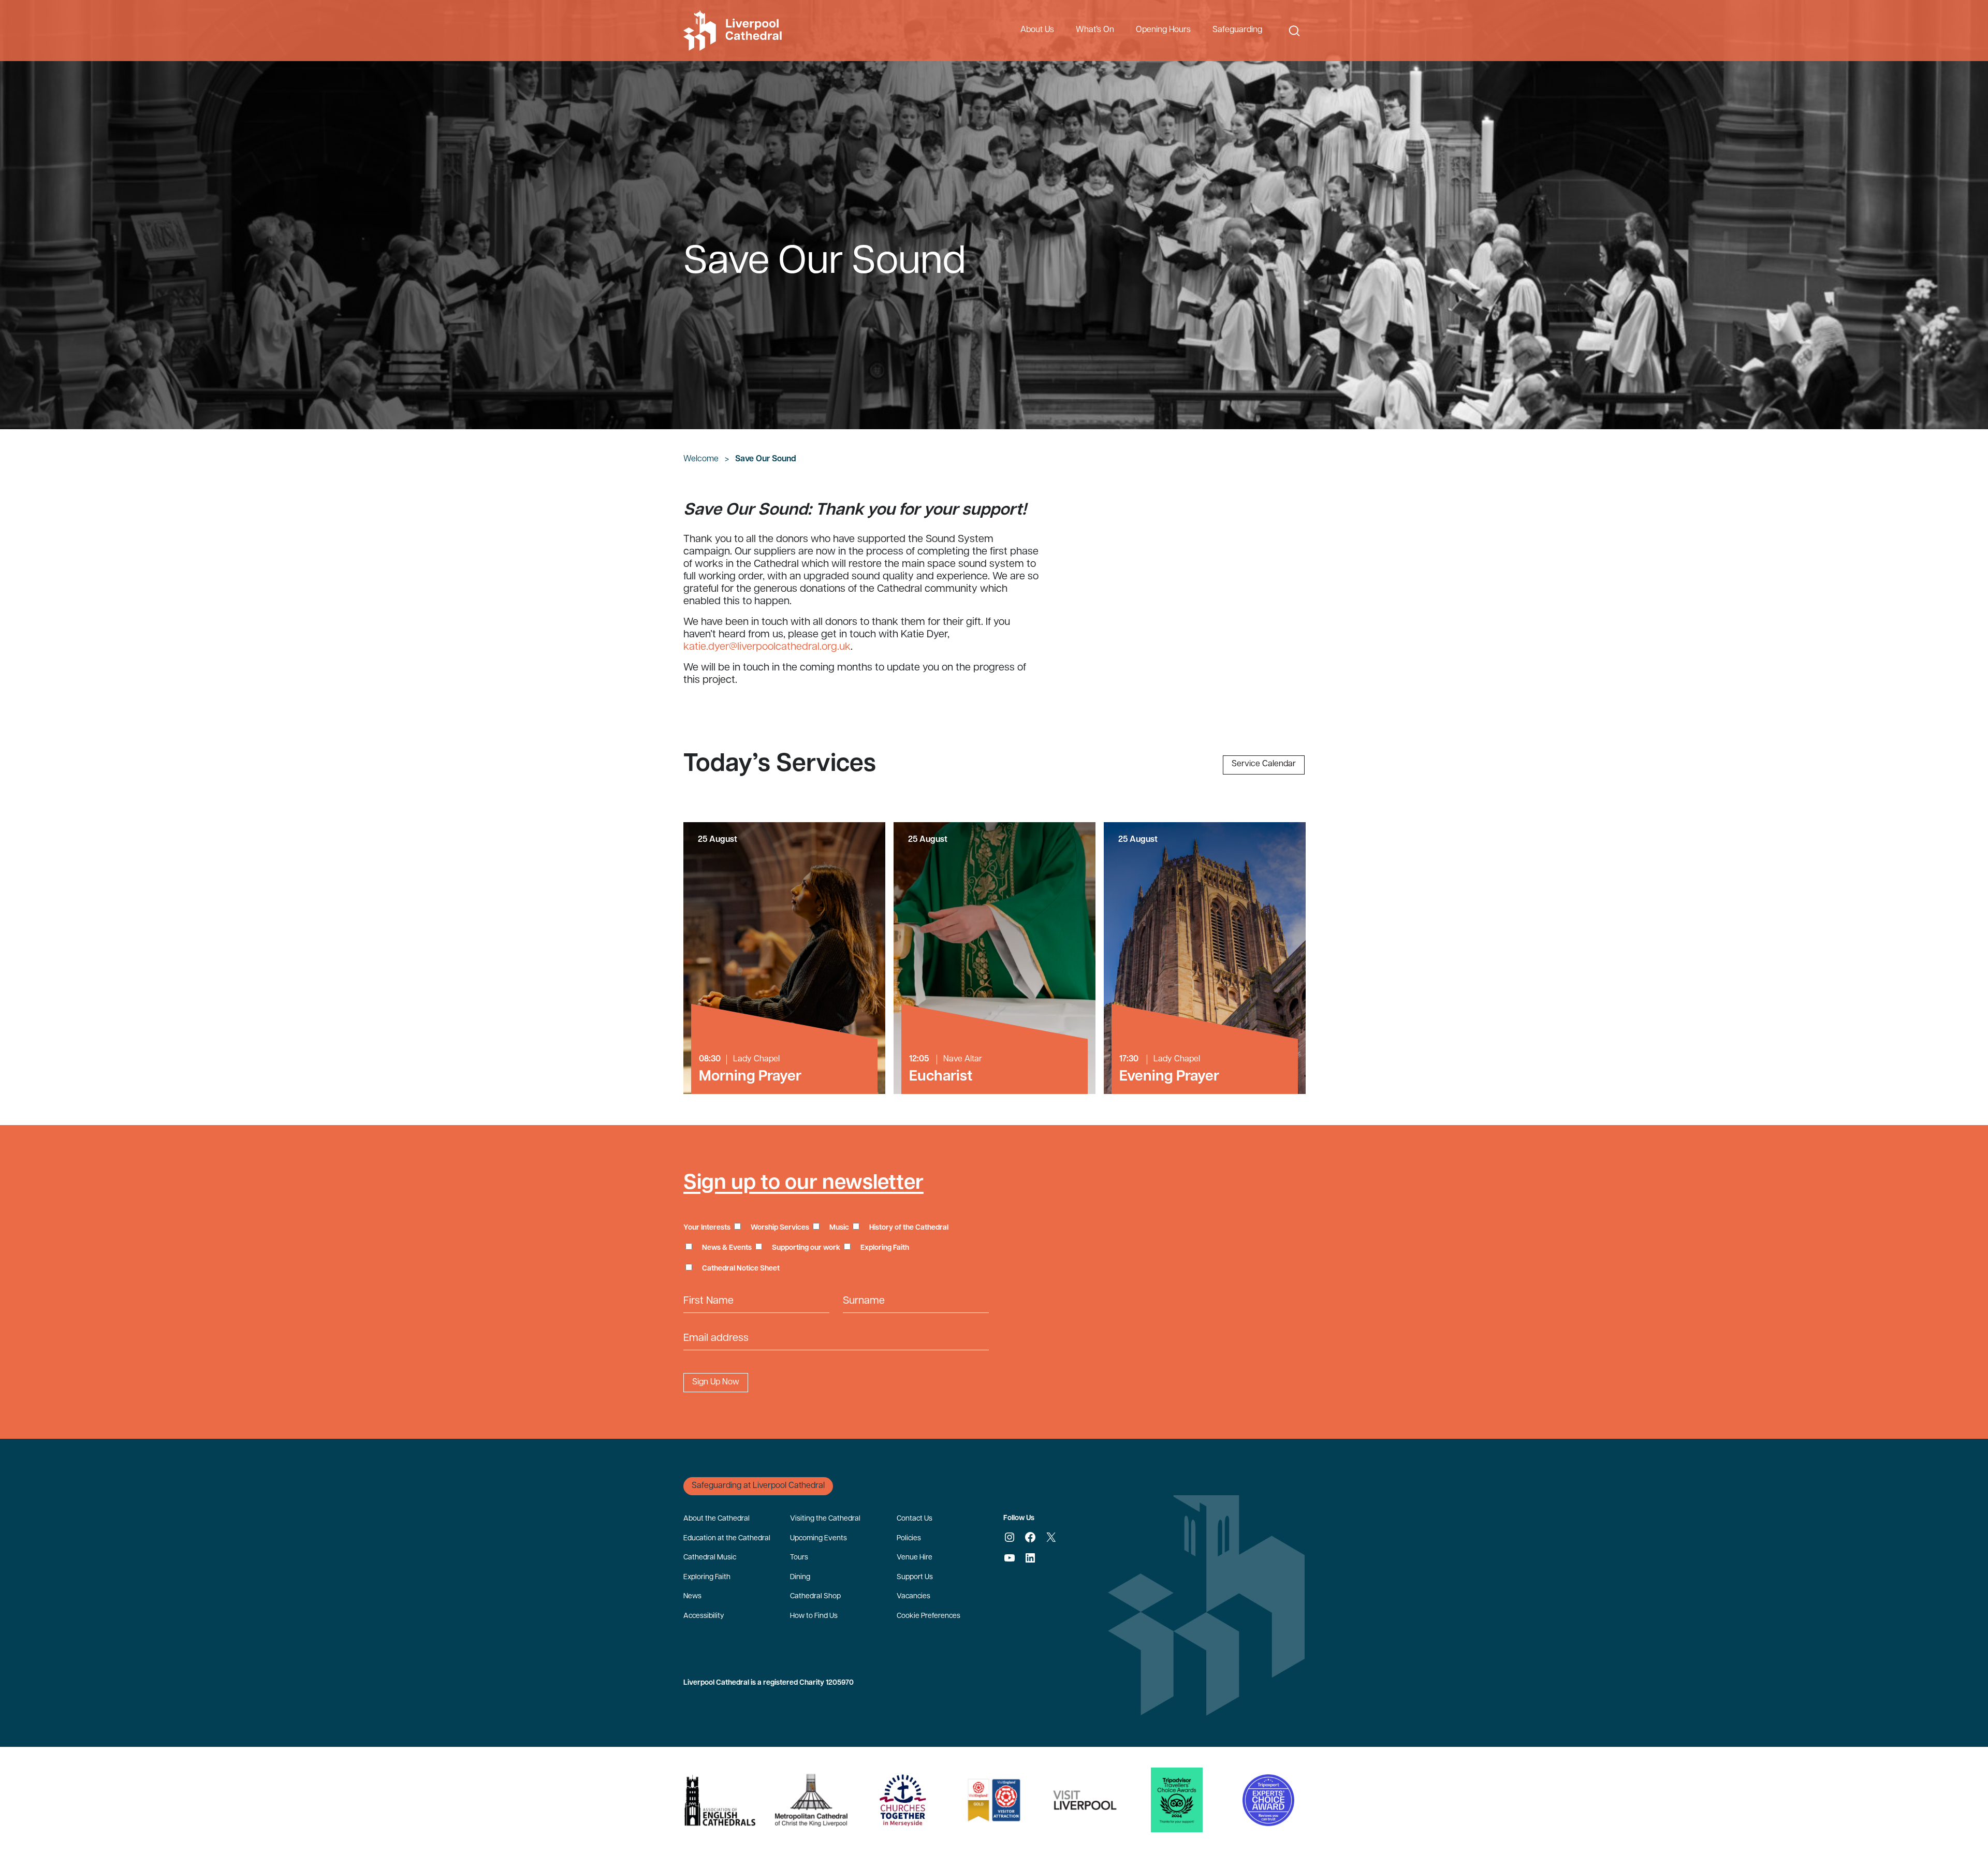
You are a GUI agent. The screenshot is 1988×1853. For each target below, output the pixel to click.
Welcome (701, 459)
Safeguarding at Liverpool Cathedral (758, 1486)
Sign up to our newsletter (803, 1184)
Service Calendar (1264, 764)
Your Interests (707, 1228)
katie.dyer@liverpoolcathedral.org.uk (767, 647)
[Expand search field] (1294, 31)
